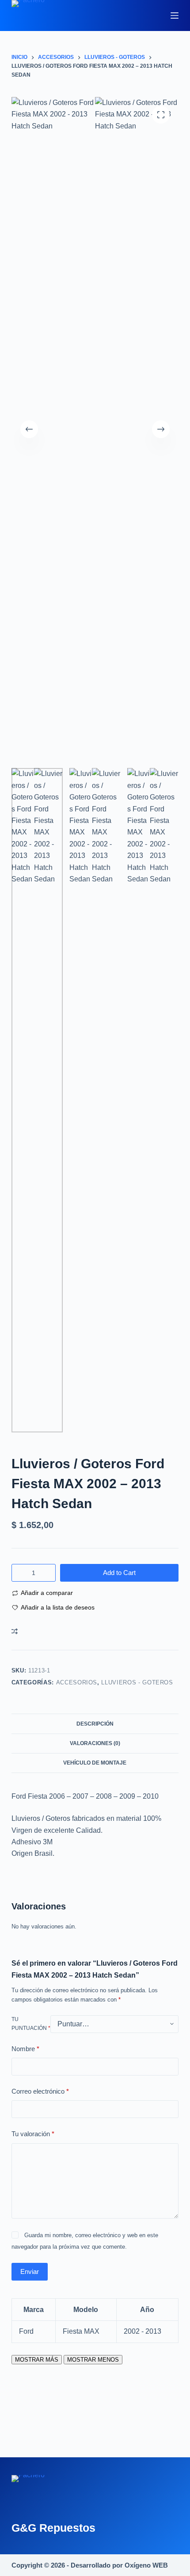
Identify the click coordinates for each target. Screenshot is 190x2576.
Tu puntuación (31, 2024)
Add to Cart (119, 1573)
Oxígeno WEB (146, 2565)
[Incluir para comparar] (15, 1631)
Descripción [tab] (95, 1724)
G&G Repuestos (53, 2528)
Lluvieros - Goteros (137, 1682)
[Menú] (175, 16)
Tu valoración (33, 2134)
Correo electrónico (40, 2091)
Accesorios (77, 1682)
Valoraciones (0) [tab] (95, 1743)
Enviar (30, 2271)
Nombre (25, 2049)
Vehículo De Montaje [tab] (95, 1763)
